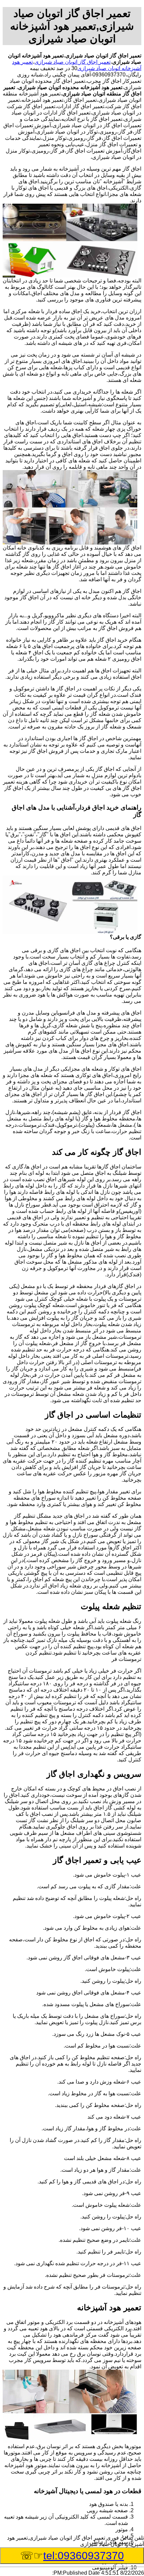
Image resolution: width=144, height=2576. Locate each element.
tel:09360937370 (84, 2556)
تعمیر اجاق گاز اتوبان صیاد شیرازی (73, 62)
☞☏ (72, 2556)
